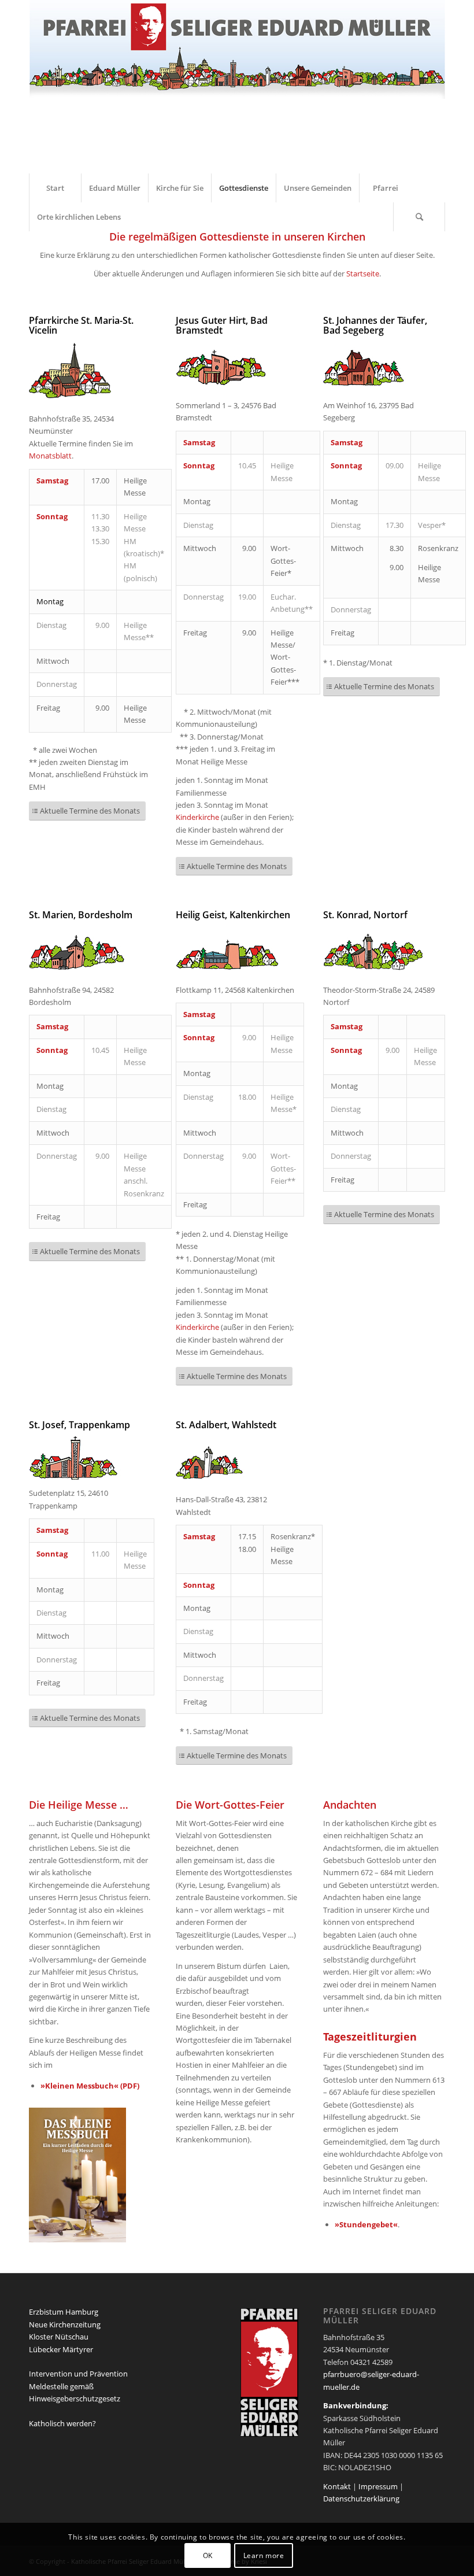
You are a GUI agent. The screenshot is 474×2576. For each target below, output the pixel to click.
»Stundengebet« (366, 2224)
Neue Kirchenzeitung (65, 2324)
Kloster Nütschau (59, 2337)
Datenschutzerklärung (361, 2499)
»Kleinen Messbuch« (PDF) (90, 2086)
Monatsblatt (50, 456)
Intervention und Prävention (78, 2374)
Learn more (264, 2555)
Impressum (378, 2486)
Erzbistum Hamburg (64, 2312)
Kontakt (337, 2486)
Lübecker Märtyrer (61, 2349)
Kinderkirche (197, 817)
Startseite (363, 274)
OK (208, 2555)
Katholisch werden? (62, 2423)
